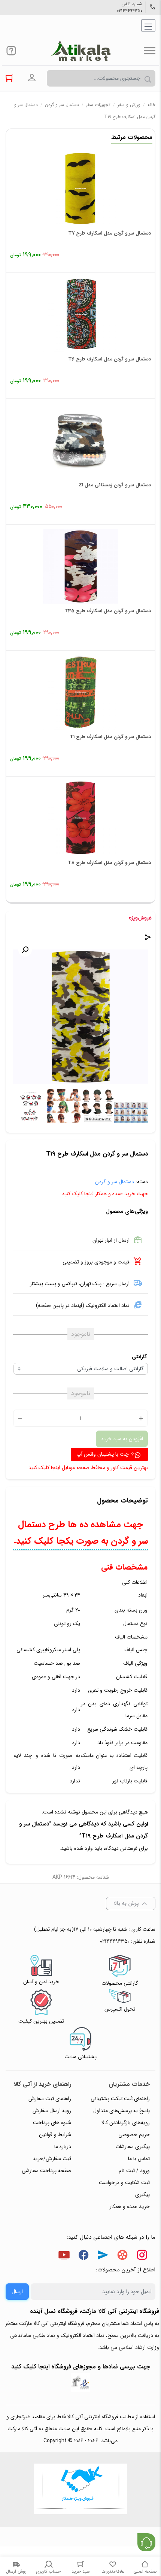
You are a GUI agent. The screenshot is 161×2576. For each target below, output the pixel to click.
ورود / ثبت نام (134, 2171)
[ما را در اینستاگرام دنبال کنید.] (142, 2256)
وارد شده (83, 1848)
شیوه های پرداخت (52, 2123)
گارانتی (139, 1357)
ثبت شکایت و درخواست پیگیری (124, 2189)
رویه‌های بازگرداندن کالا (126, 2123)
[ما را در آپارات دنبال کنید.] (122, 2256)
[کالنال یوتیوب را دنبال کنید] (64, 2256)
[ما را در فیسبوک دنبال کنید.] (83, 2256)
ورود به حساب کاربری (32, 78)
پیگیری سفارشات (133, 2147)
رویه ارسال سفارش (52, 2111)
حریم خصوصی (134, 2135)
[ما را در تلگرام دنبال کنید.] (103, 2256)
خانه (151, 105)
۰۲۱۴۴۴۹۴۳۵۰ (130, 11)
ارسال (17, 2292)
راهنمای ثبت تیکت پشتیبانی (120, 2099)
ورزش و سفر (129, 105)
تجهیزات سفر (98, 105)
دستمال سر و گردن (62, 105)
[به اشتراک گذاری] (148, 938)
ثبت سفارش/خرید (52, 2159)
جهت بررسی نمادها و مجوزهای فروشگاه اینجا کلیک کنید (81, 2367)
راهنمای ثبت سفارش (50, 2099)
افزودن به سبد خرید (122, 1439)
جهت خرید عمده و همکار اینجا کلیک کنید (105, 1194)
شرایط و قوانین (55, 2135)
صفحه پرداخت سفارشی (46, 2171)
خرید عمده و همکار (130, 2207)
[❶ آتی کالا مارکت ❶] (80, 51)
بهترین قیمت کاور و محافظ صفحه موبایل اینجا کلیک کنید (88, 1468)
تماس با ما (139, 2159)
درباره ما (63, 2147)
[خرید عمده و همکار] (80, 2490)
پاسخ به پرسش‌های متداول (121, 2111)
